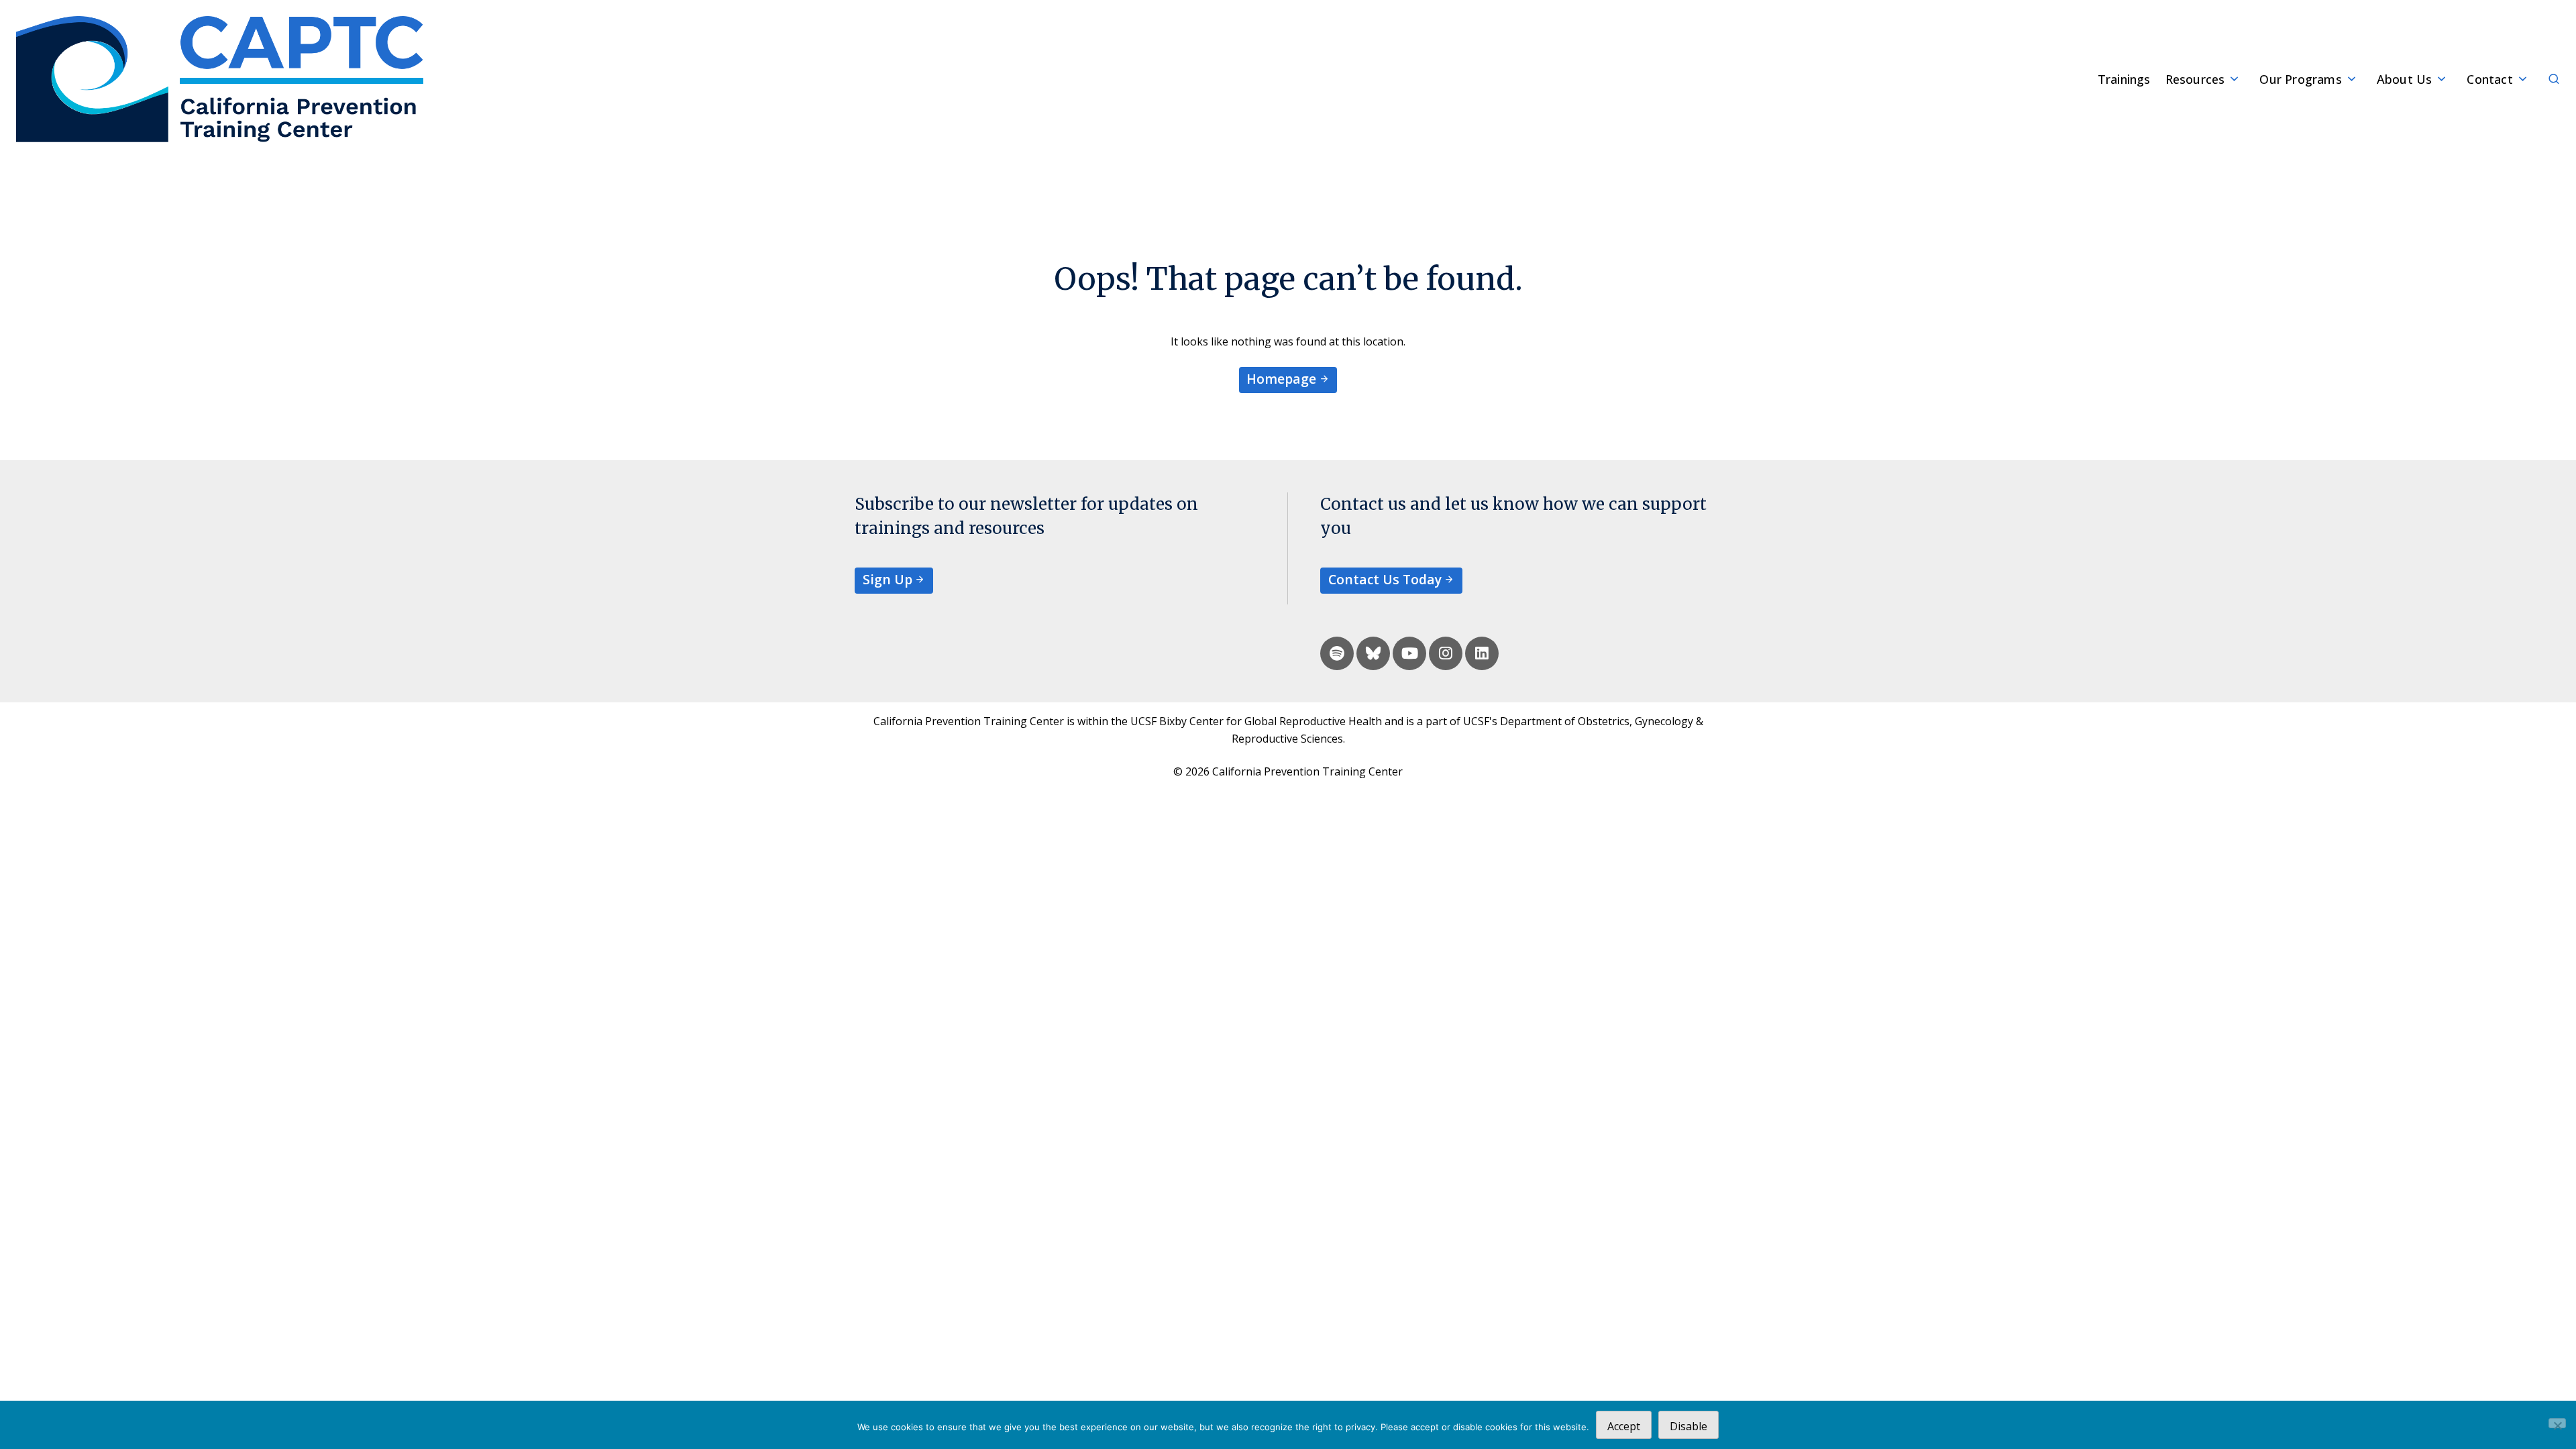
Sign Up (888, 579)
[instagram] (1446, 653)
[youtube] (1409, 653)
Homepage (1281, 379)
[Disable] (2557, 1423)
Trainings (2124, 79)
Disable (1688, 1426)
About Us (2405, 79)
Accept (1624, 1426)
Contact (2489, 79)
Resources (2195, 79)
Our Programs (2300, 79)
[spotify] (1337, 653)
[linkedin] (1482, 653)
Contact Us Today (1385, 579)
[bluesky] (1373, 653)
